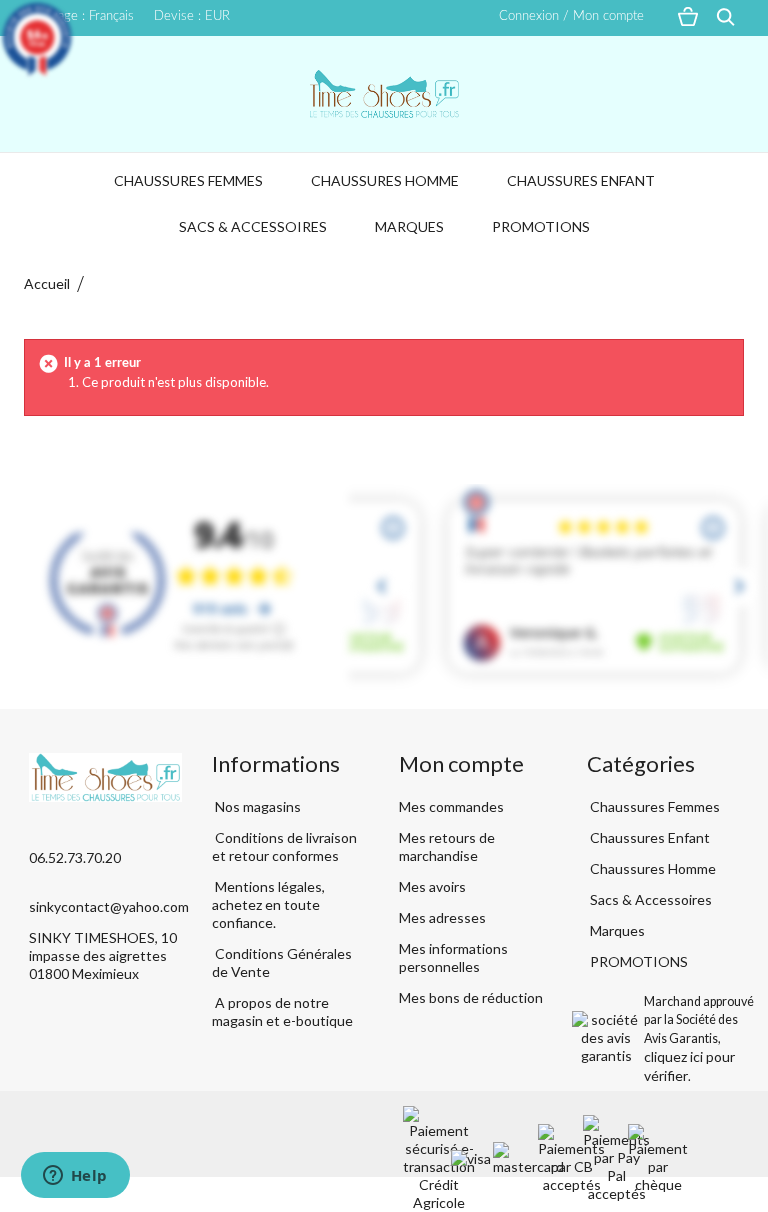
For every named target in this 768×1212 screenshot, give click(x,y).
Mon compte (461, 763)
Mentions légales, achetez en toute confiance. (268, 904)
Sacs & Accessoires (253, 226)
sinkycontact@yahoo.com (109, 906)
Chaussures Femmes (188, 180)
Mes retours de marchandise (447, 846)
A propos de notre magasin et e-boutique (282, 1011)
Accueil (47, 283)
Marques (409, 226)
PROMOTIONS (541, 226)
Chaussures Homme (385, 180)
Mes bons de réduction (471, 997)
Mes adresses (442, 917)
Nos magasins (256, 806)
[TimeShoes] (384, 94)
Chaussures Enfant (581, 180)
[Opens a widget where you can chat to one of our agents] (75, 1177)
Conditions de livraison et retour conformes (284, 846)
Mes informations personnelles (453, 957)
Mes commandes (451, 806)
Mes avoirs (432, 886)
